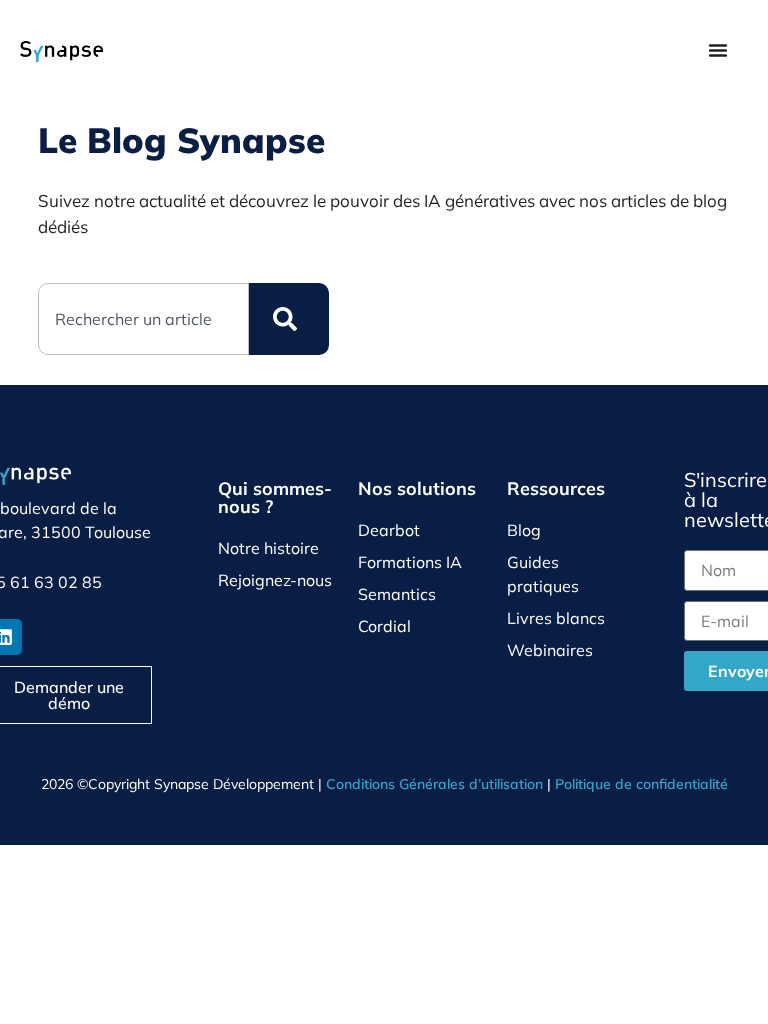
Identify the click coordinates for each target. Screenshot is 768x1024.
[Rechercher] (289, 319)
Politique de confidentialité (641, 784)
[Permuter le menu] (718, 50)
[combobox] (143, 319)
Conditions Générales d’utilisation (434, 784)
